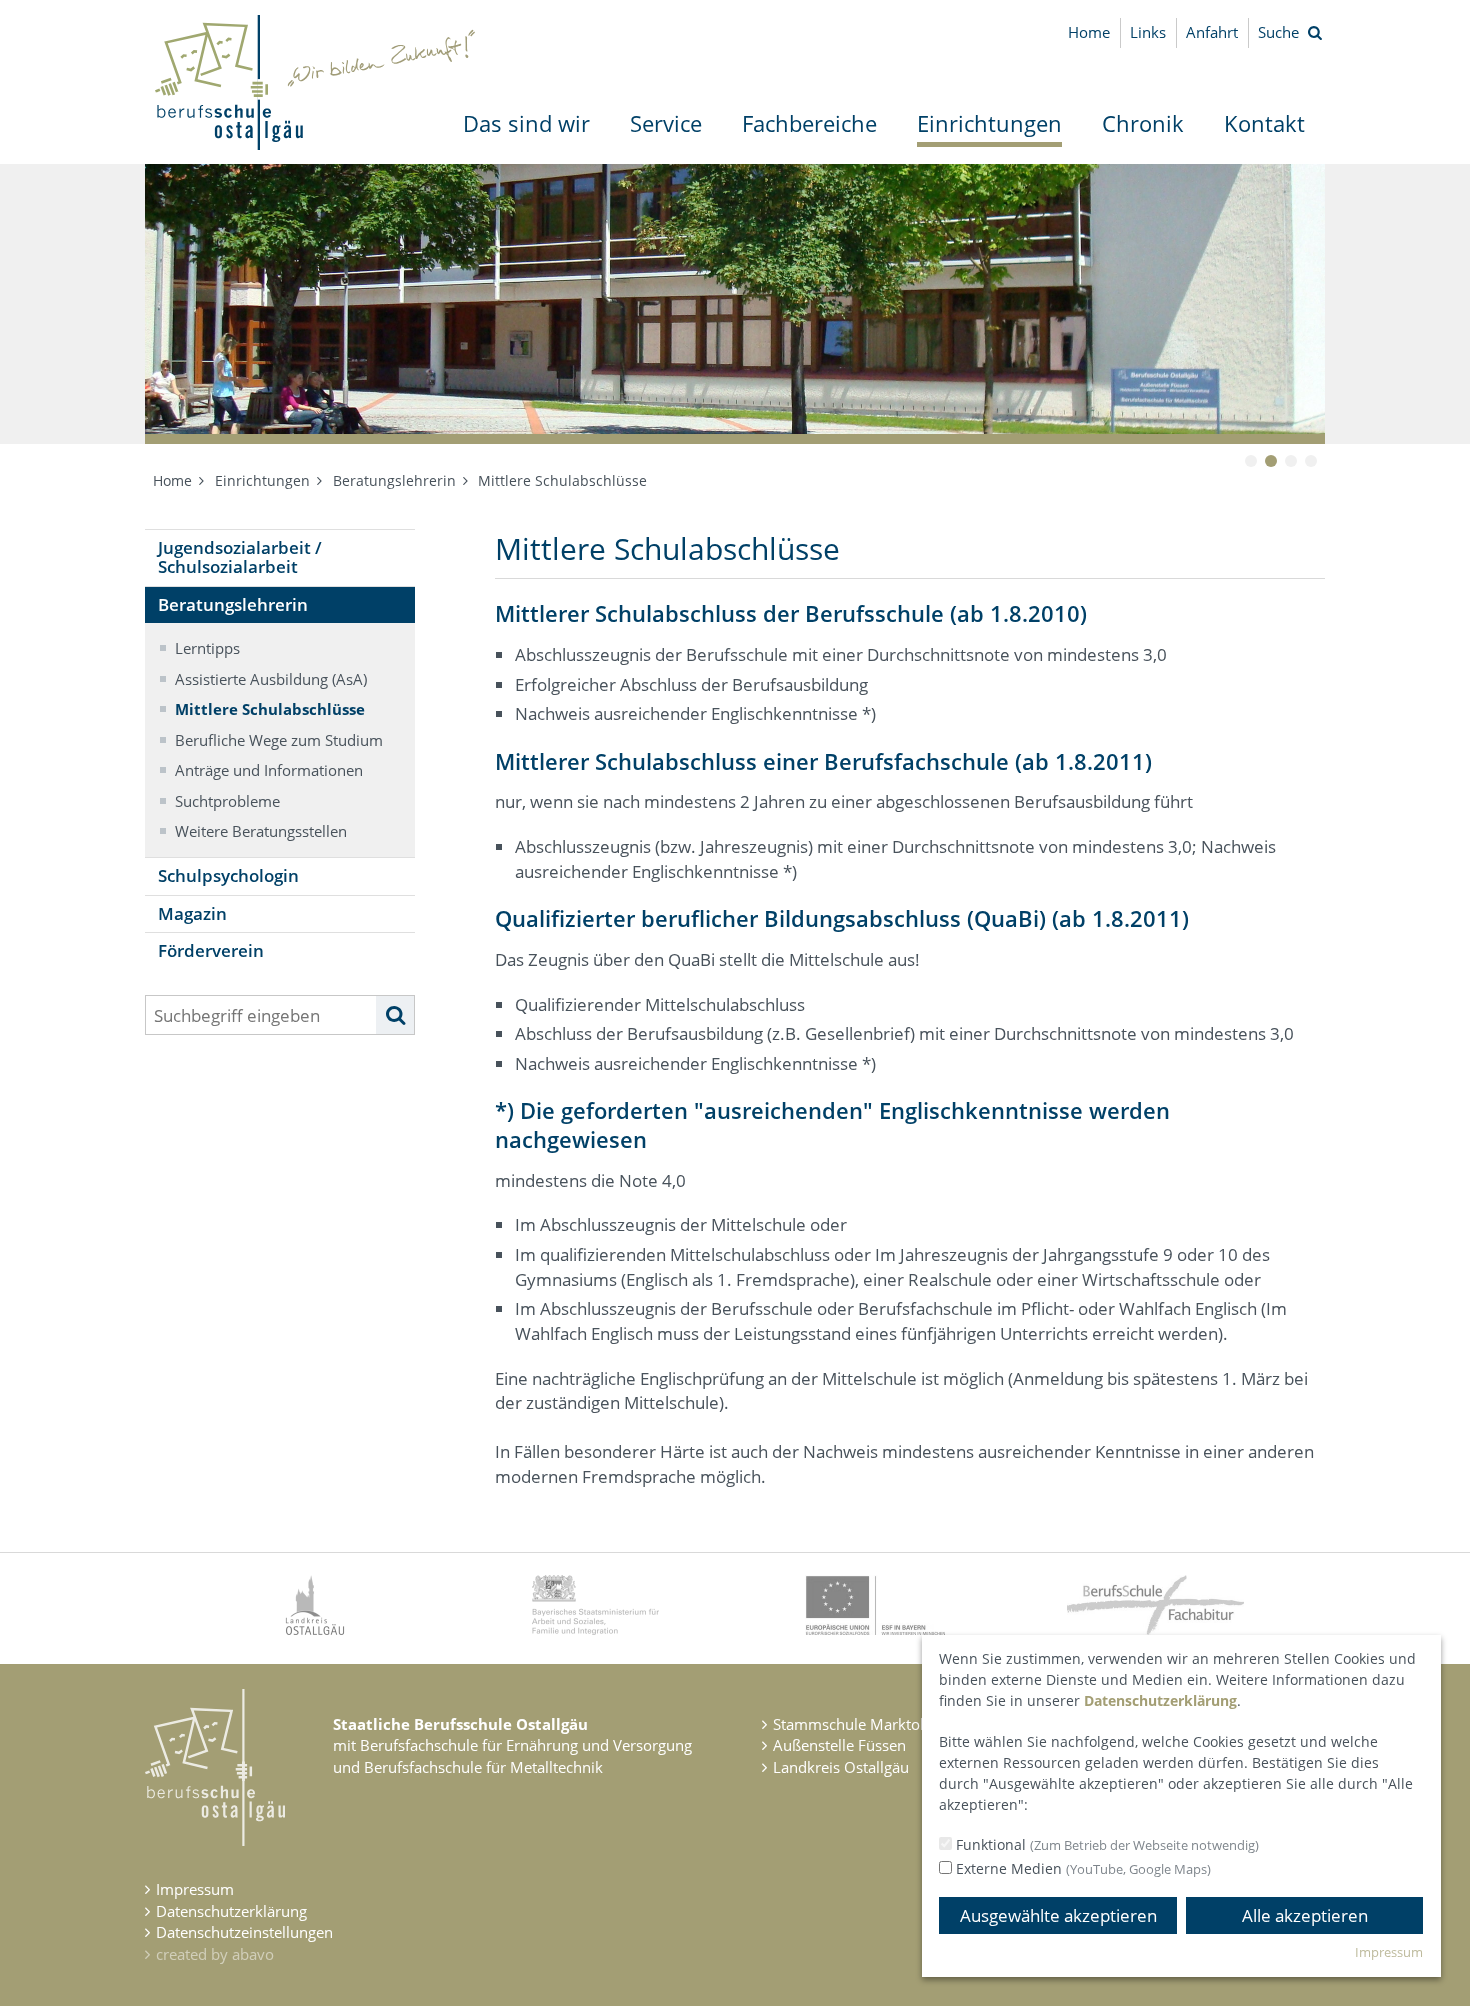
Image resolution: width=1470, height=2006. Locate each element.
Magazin (192, 913)
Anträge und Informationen (269, 770)
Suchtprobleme (227, 801)
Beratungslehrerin (394, 480)
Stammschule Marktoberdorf (872, 1724)
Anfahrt (1212, 32)
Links (1148, 32)
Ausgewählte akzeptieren (1058, 1915)
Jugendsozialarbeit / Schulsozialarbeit (240, 557)
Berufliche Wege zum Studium (279, 740)
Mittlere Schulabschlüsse (270, 709)
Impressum (195, 1889)
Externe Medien (1081, 1868)
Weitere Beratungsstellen (261, 831)
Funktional (1105, 1844)
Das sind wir (526, 123)
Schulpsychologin (228, 875)
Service (666, 123)
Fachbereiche (809, 123)
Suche (1278, 32)
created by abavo (215, 1954)
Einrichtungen (989, 123)
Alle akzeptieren (1305, 1915)
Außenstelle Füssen (839, 1745)
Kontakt (1264, 123)
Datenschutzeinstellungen (244, 1932)
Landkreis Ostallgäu (841, 1767)
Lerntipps (207, 648)
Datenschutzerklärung (231, 1911)
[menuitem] (526, 124)
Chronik (1143, 123)
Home (1089, 32)
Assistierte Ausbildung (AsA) (271, 679)
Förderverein (211, 950)
